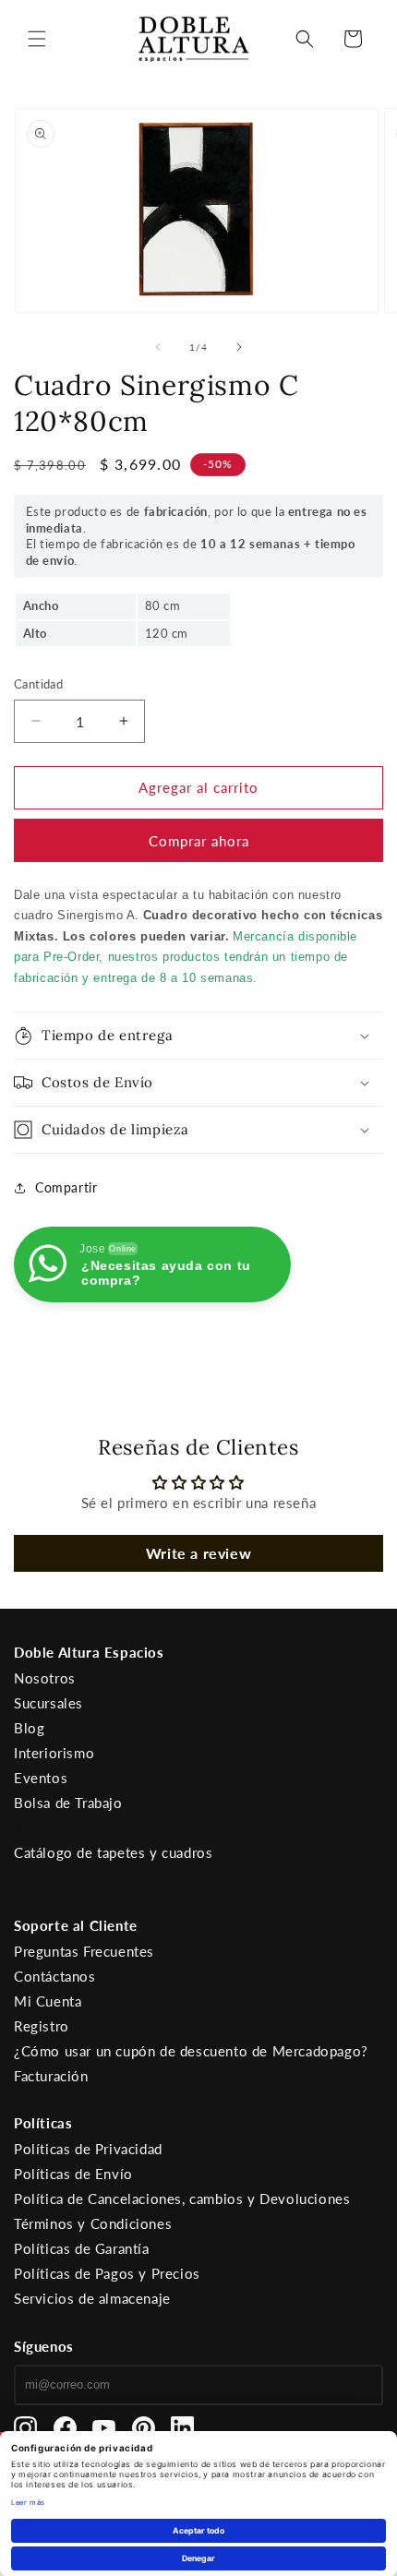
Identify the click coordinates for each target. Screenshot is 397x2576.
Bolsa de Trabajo (68, 1803)
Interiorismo (54, 1753)
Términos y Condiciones (93, 2223)
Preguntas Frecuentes (84, 1951)
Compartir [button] (66, 1187)
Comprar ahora (199, 841)
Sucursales (48, 1703)
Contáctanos (55, 1976)
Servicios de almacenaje (92, 2298)
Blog (29, 1728)
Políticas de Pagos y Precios (107, 2273)
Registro (42, 2026)
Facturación (51, 2076)
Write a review (198, 1553)
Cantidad (38, 684)
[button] (37, 39)
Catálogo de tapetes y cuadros (113, 1852)
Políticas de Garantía (82, 2248)
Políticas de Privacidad (88, 2149)
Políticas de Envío (73, 2174)
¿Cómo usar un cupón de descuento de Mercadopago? (191, 2051)
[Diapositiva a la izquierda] (158, 347)
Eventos (41, 1778)
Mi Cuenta (48, 2001)
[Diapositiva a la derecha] (239, 347)
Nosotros (45, 1678)
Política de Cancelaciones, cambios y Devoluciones (182, 2199)
